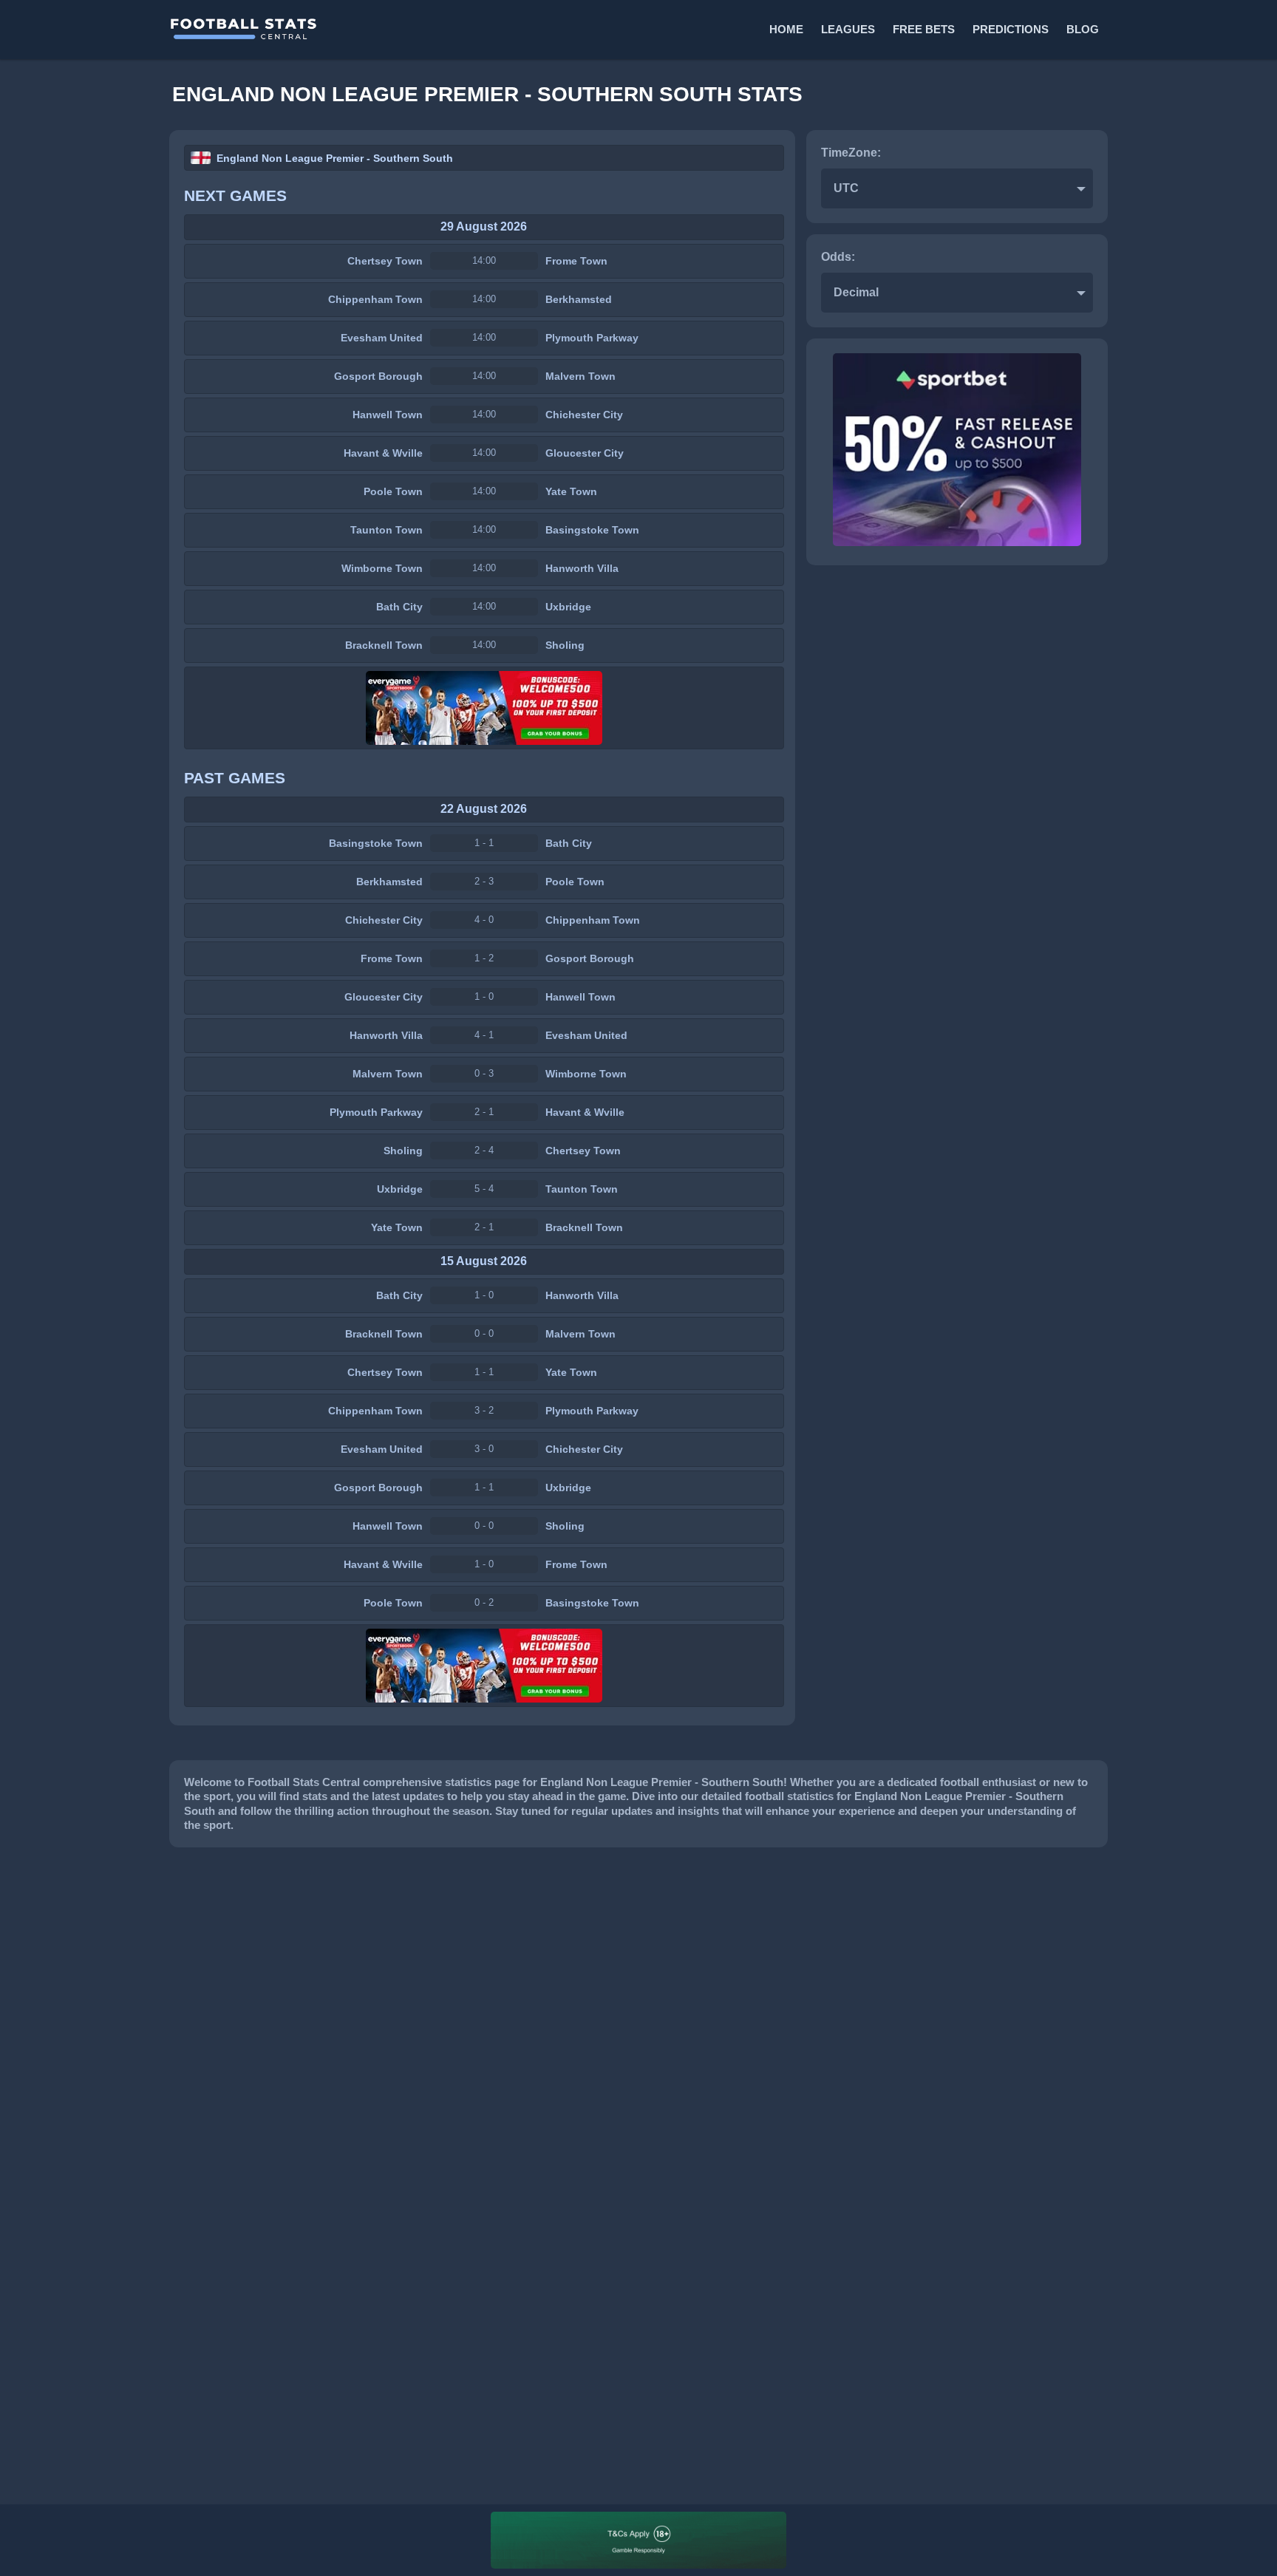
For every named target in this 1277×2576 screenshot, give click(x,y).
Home (786, 29)
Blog (1083, 29)
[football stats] (403, 30)
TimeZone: (851, 153)
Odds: (838, 257)
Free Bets (924, 29)
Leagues (848, 29)
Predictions (1011, 29)
